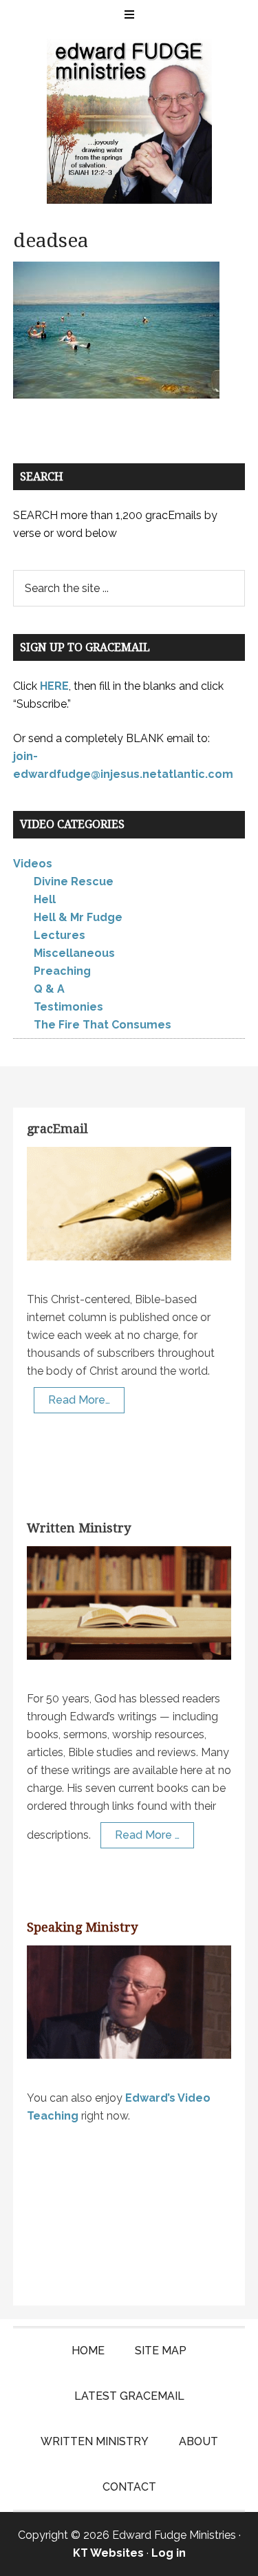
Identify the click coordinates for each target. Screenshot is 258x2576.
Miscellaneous (74, 953)
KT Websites (108, 2553)
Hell (45, 899)
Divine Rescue (74, 881)
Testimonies (68, 1007)
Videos (33, 864)
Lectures (60, 935)
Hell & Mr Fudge (78, 917)
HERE (54, 686)
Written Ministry (79, 1528)
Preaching (62, 971)
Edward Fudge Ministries (129, 121)
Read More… (79, 1400)
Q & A (49, 989)
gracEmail (57, 1129)
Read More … (147, 1835)
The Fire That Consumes (103, 1025)
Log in (169, 2553)
